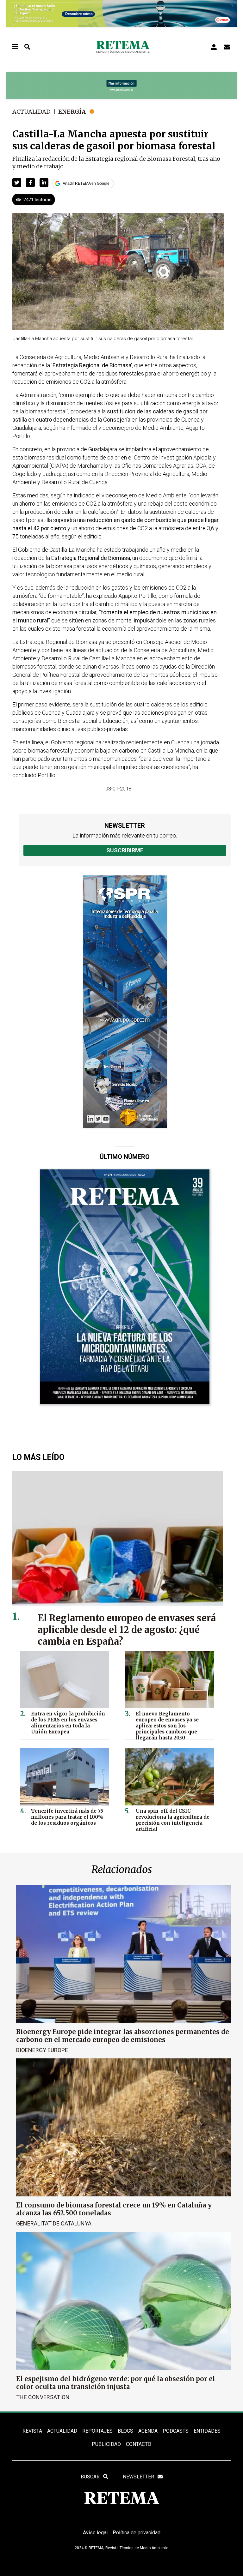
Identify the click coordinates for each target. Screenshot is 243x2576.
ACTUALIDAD (62, 2431)
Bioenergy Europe (42, 2050)
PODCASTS (176, 2431)
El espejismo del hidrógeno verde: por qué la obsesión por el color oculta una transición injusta (116, 2383)
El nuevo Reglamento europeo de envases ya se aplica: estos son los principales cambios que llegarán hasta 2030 (167, 1726)
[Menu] (15, 47)
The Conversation (43, 2397)
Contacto (139, 2444)
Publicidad (106, 2444)
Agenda (148, 2431)
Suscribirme (125, 850)
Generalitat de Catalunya (54, 2223)
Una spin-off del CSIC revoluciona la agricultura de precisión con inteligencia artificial (173, 1820)
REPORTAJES (97, 2431)
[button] (17, 183)
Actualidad (31, 112)
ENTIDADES (207, 2431)
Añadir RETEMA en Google (86, 183)
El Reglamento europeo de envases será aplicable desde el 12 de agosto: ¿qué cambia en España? (127, 1630)
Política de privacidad (137, 2533)
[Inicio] (123, 47)
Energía (72, 112)
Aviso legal (95, 2533)
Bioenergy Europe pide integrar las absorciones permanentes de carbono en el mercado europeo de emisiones (123, 2036)
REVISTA (32, 2431)
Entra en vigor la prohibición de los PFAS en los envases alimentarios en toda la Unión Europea (68, 1723)
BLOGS (125, 2431)
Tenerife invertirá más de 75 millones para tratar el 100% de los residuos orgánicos (67, 1817)
